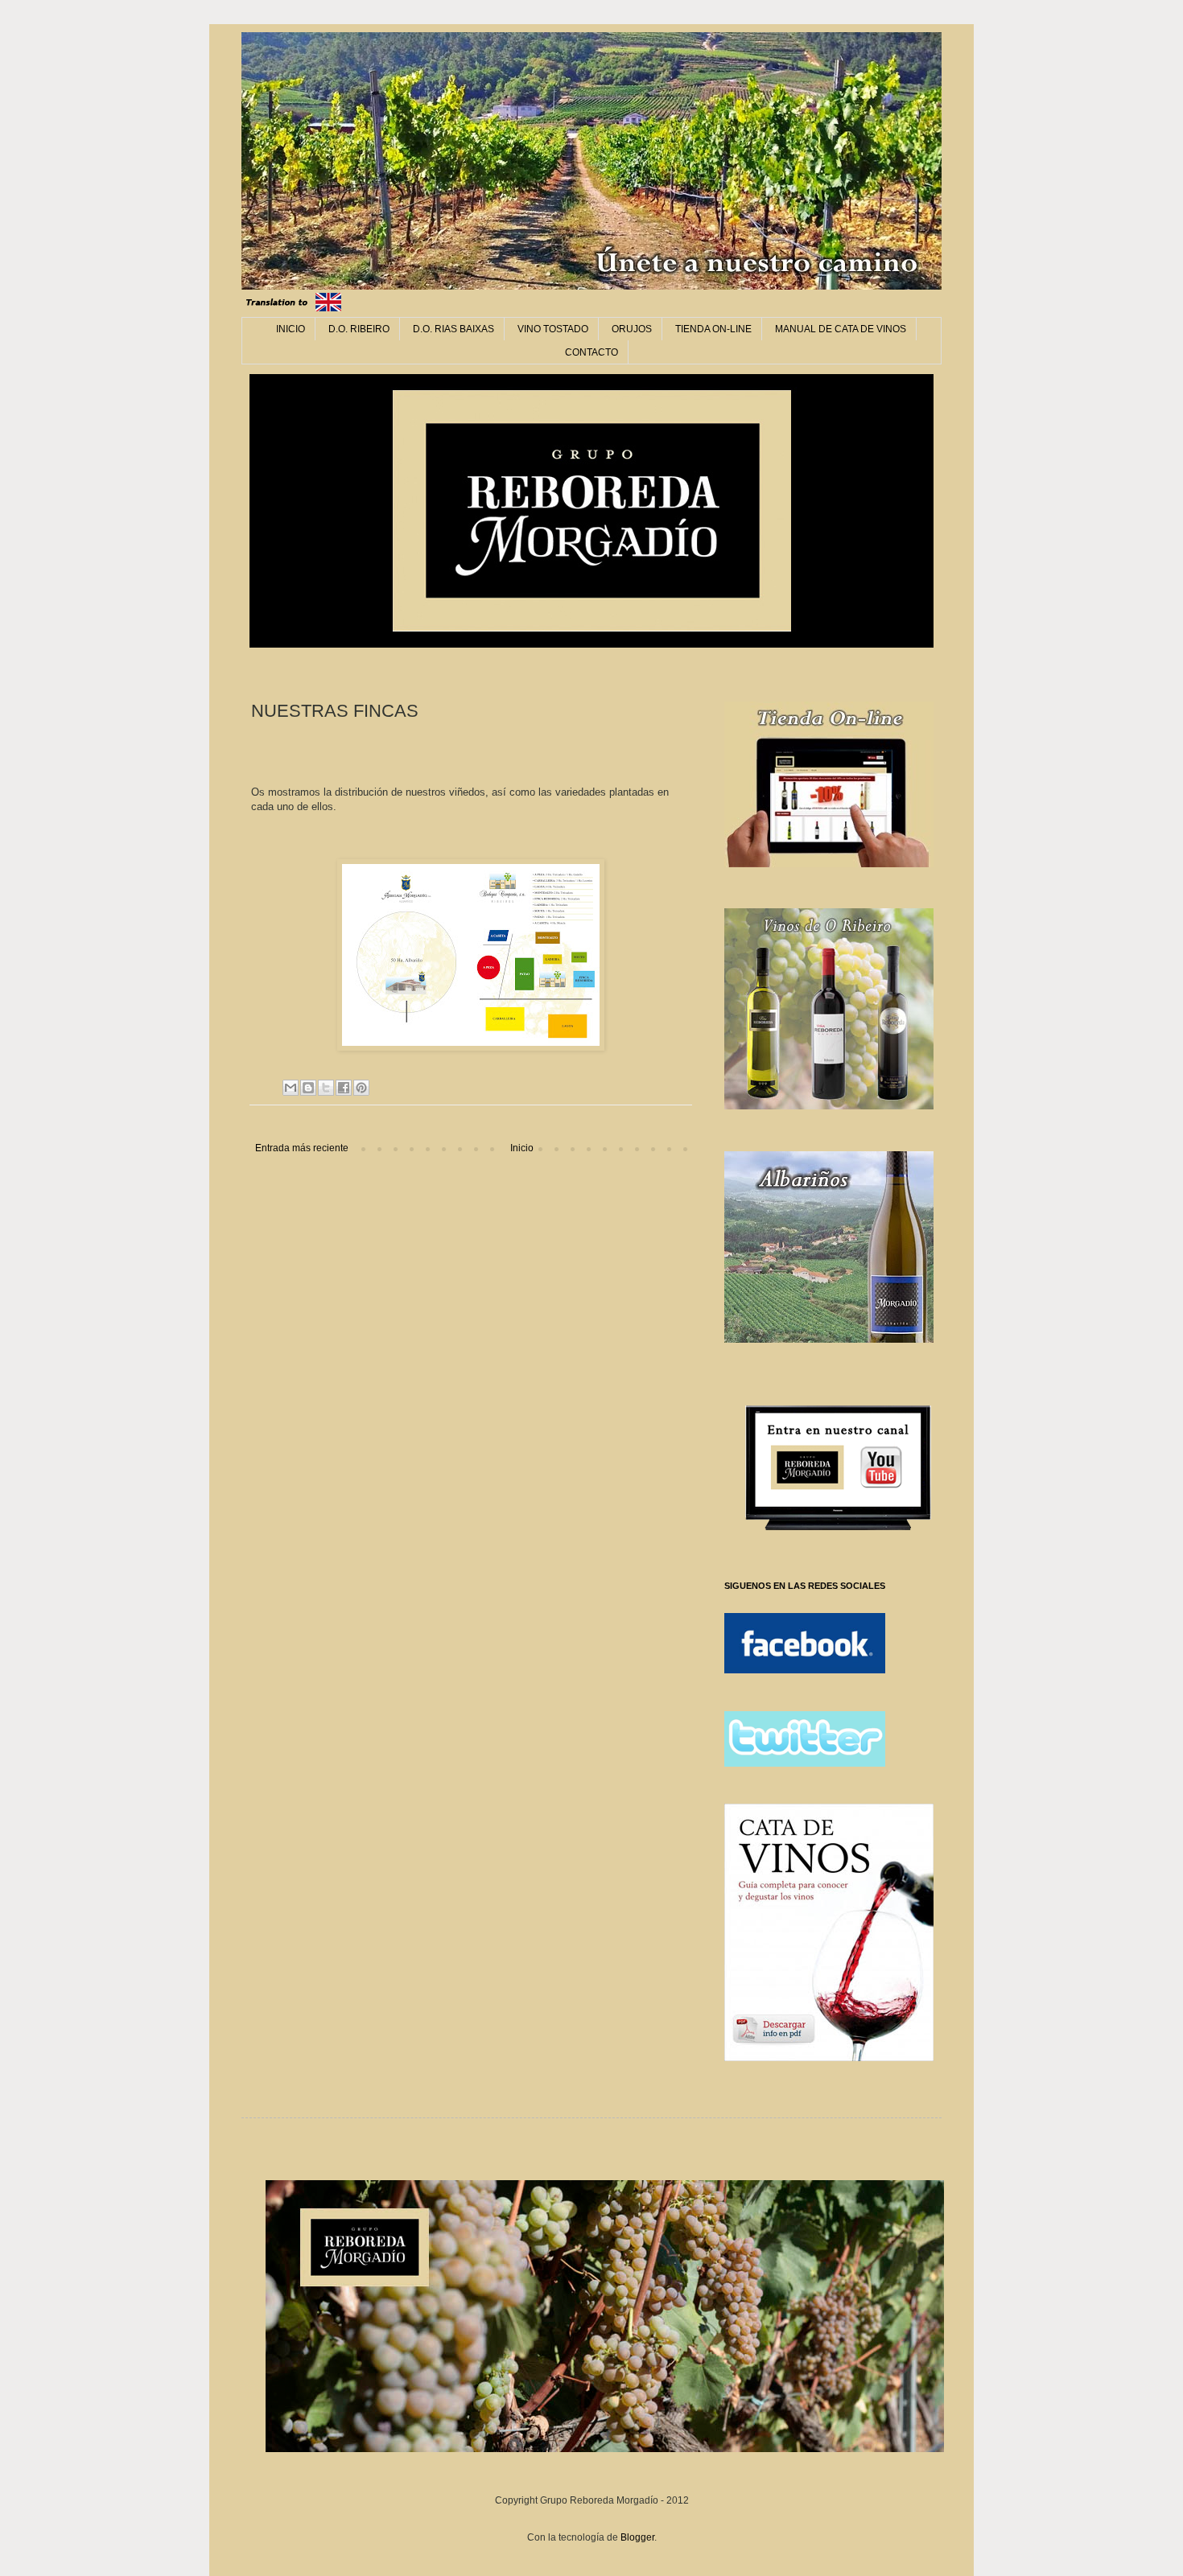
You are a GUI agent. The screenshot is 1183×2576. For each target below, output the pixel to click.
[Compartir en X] (326, 1088)
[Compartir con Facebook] (344, 1088)
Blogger (637, 2537)
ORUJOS (632, 329)
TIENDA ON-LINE (713, 329)
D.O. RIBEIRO (359, 329)
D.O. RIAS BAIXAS (453, 329)
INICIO (291, 329)
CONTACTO (591, 352)
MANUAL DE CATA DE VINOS (841, 329)
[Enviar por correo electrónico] (291, 1088)
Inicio (522, 1148)
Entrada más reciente (302, 1148)
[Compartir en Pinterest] (361, 1088)
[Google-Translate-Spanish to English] (328, 312)
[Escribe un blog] (308, 1088)
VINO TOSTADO (553, 329)
